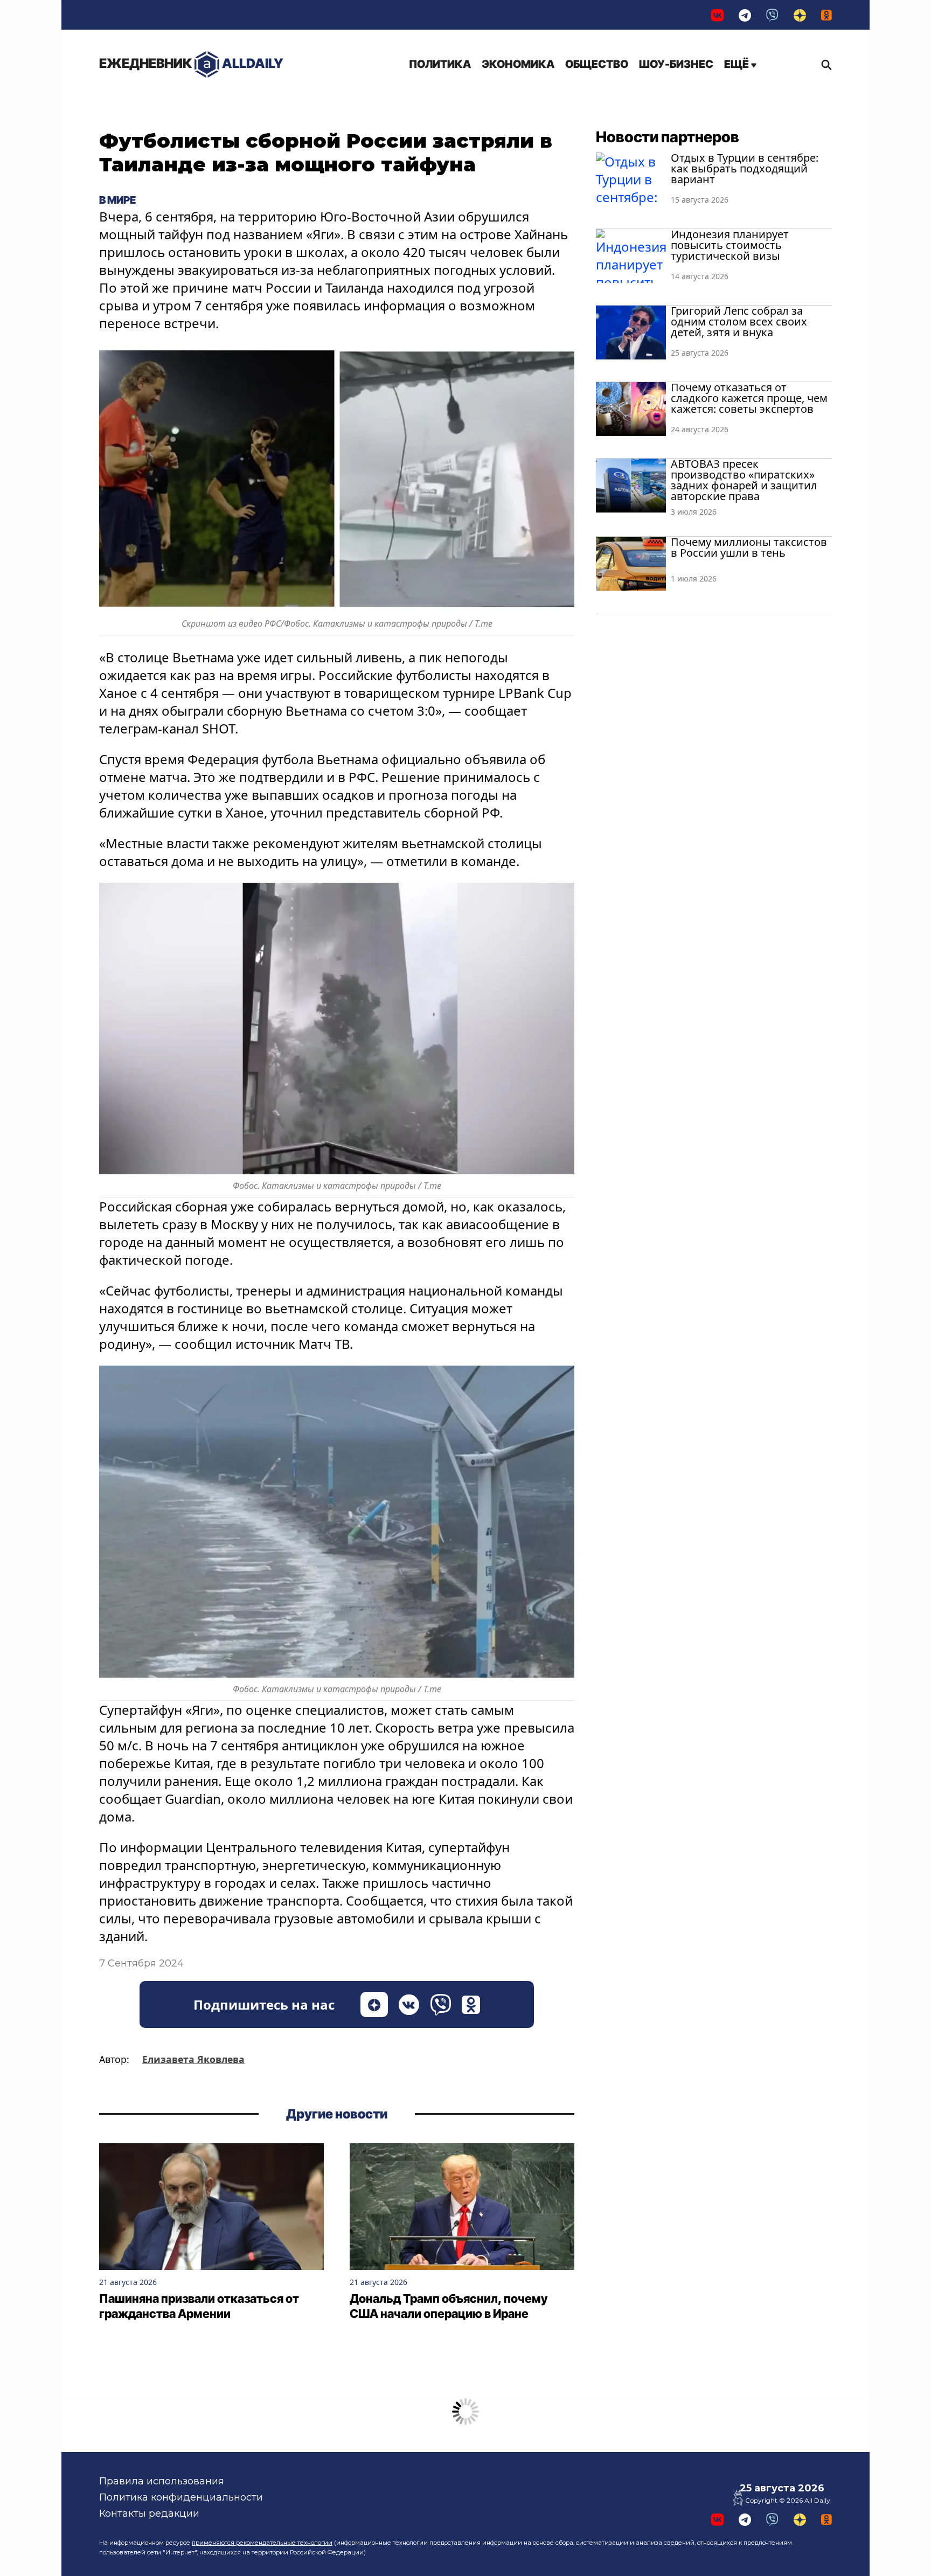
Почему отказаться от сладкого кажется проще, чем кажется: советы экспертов (749, 398)
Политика (440, 64)
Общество (597, 64)
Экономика (518, 64)
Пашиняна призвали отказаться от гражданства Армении (199, 2306)
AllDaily (191, 63)
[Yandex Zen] (800, 15)
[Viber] (772, 15)
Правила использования (162, 2481)
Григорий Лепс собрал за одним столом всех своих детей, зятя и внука (739, 321)
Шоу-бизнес (676, 64)
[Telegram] (745, 15)
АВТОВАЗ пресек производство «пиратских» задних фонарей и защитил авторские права (744, 480)
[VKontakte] (717, 15)
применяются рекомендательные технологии (262, 2543)
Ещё (738, 64)
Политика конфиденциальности (181, 2497)
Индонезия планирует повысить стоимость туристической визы (730, 245)
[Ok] (826, 15)
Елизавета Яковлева (193, 2059)
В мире (117, 200)
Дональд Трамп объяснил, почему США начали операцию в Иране (449, 2306)
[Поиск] (824, 65)
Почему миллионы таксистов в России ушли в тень (749, 547)
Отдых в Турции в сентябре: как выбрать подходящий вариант (745, 168)
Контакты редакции (149, 2513)
